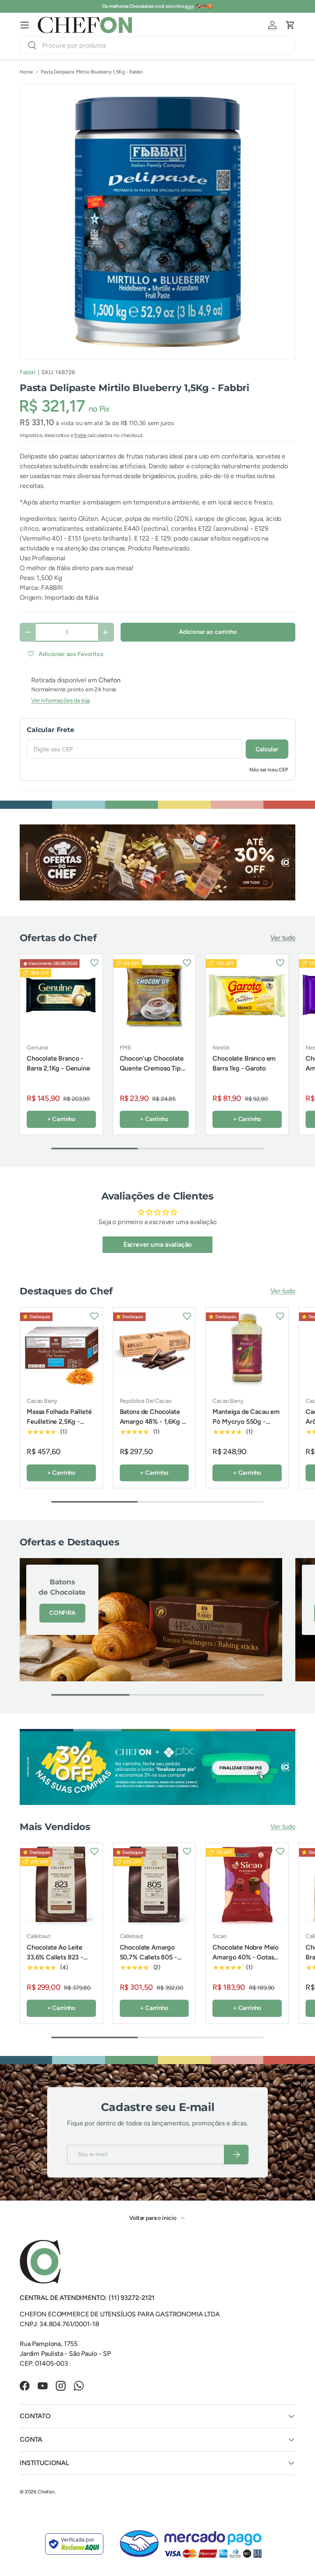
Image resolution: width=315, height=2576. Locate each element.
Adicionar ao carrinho (208, 632)
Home (26, 72)
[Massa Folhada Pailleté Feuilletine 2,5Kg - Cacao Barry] (61, 1349)
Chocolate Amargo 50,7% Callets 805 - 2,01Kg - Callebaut (148, 1957)
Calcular (267, 749)
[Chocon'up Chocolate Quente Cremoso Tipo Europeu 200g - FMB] (154, 996)
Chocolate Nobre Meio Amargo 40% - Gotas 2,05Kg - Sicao (245, 1957)
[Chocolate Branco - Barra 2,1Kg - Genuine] (61, 996)
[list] (157, 222)
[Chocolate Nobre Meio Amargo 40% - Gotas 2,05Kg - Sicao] (247, 1884)
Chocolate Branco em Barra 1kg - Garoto (244, 1063)
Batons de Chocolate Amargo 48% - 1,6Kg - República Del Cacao (152, 1422)
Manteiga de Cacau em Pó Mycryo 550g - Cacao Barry (246, 1422)
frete (81, 435)
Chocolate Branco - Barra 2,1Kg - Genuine (58, 1063)
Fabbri (27, 372)
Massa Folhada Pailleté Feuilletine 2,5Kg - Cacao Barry (59, 1422)
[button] (290, 25)
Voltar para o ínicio (153, 2218)
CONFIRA (62, 1613)
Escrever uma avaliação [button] (157, 1244)
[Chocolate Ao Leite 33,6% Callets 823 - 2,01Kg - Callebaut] (61, 1884)
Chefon (46, 2492)
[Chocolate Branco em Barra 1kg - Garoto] (247, 996)
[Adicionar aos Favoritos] (94, 962)
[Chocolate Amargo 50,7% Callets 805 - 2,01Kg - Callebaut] (154, 1884)
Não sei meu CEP (269, 770)
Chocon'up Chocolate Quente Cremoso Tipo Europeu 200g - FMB (152, 1068)
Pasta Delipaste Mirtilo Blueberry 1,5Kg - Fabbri (91, 72)
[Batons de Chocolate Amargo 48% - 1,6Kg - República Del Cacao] (154, 1349)
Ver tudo (283, 938)
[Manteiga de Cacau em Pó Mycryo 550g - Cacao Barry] (247, 1349)
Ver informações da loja (60, 701)
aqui (189, 6)
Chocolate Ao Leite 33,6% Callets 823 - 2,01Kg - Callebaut (55, 1957)
